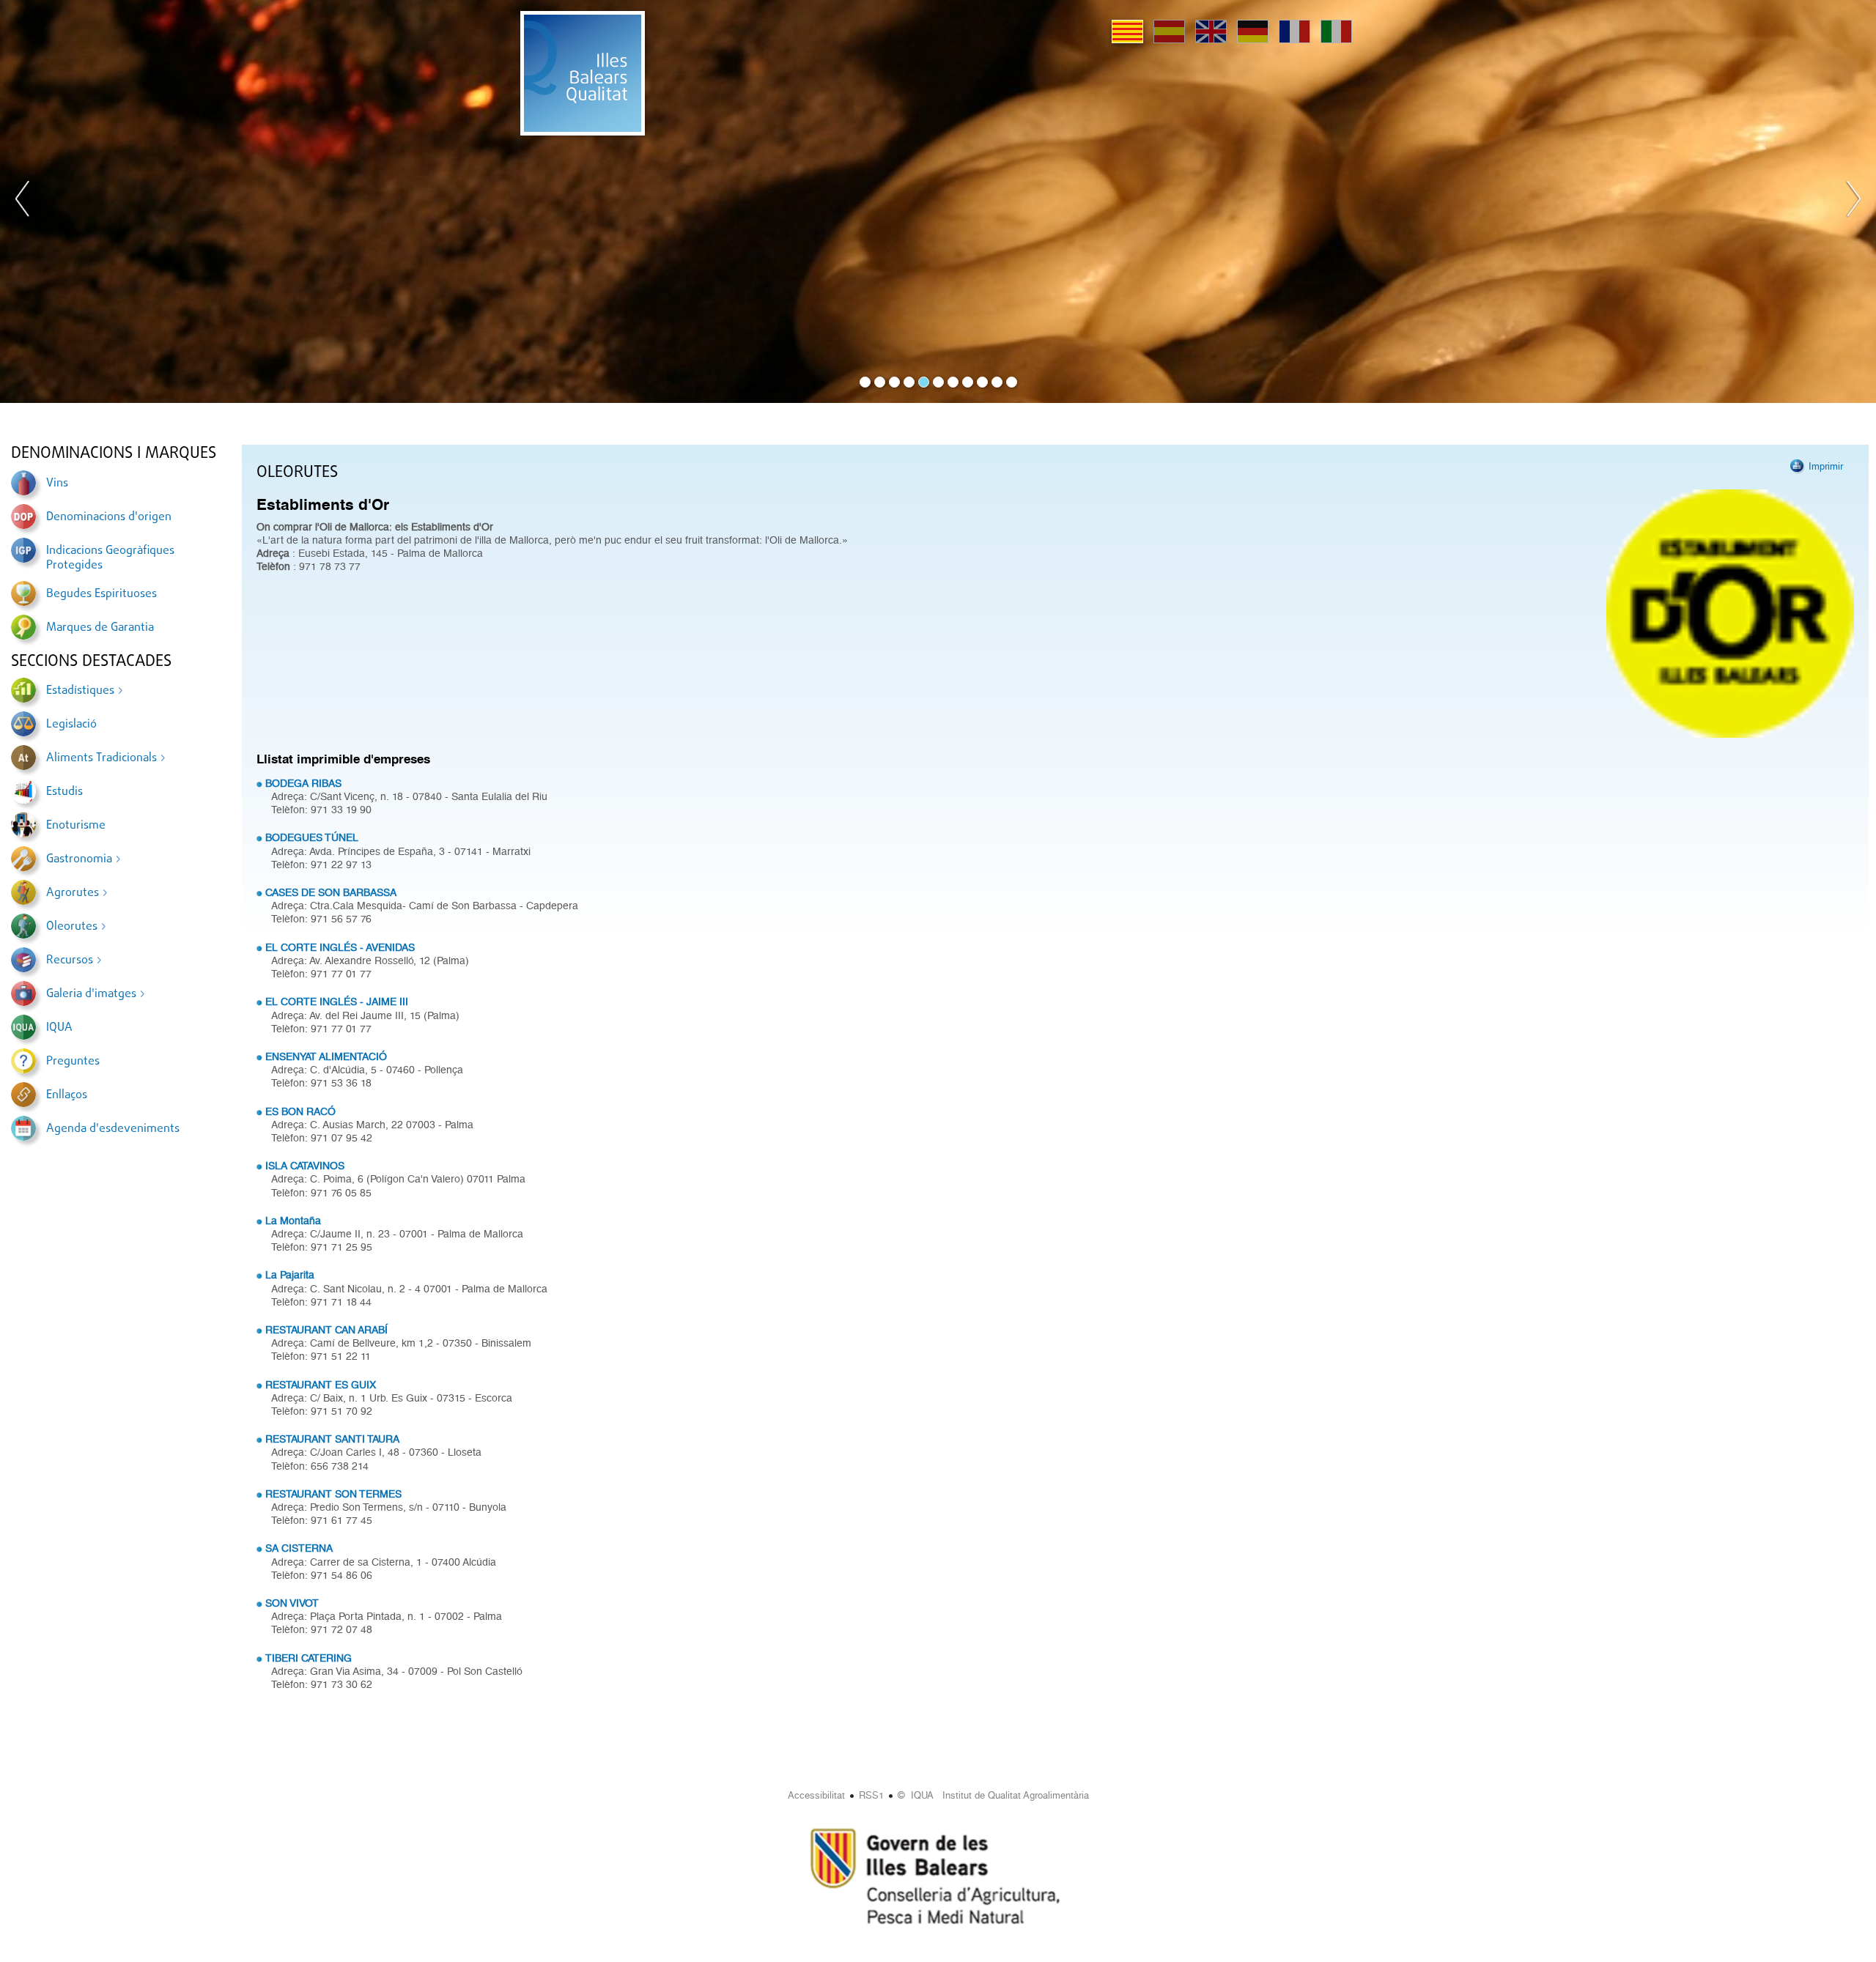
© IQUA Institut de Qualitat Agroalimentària (993, 1795)
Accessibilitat (816, 1795)
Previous (23, 201)
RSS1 (871, 1795)
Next (1853, 201)
